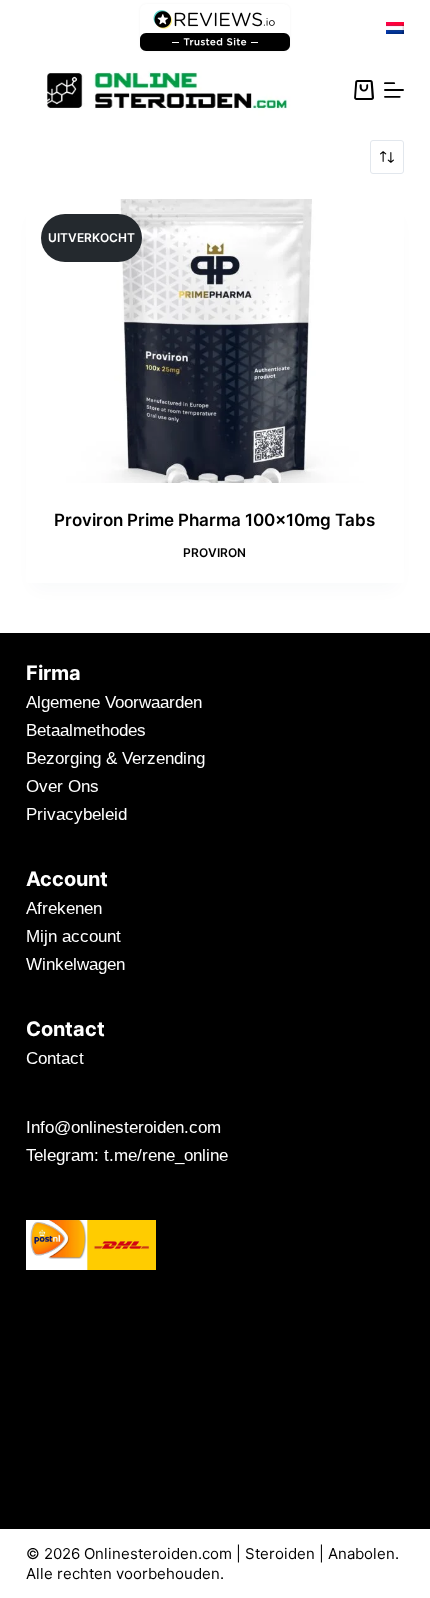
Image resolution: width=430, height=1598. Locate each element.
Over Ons (62, 786)
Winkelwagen (75, 964)
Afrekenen (64, 908)
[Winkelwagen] (364, 90)
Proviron (214, 552)
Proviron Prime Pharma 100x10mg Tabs (214, 520)
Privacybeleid (76, 814)
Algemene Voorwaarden (114, 702)
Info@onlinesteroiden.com (123, 1127)
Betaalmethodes (86, 730)
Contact (55, 1058)
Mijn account (73, 936)
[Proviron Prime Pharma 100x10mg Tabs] (215, 341)
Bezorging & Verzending (115, 758)
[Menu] (394, 90)
